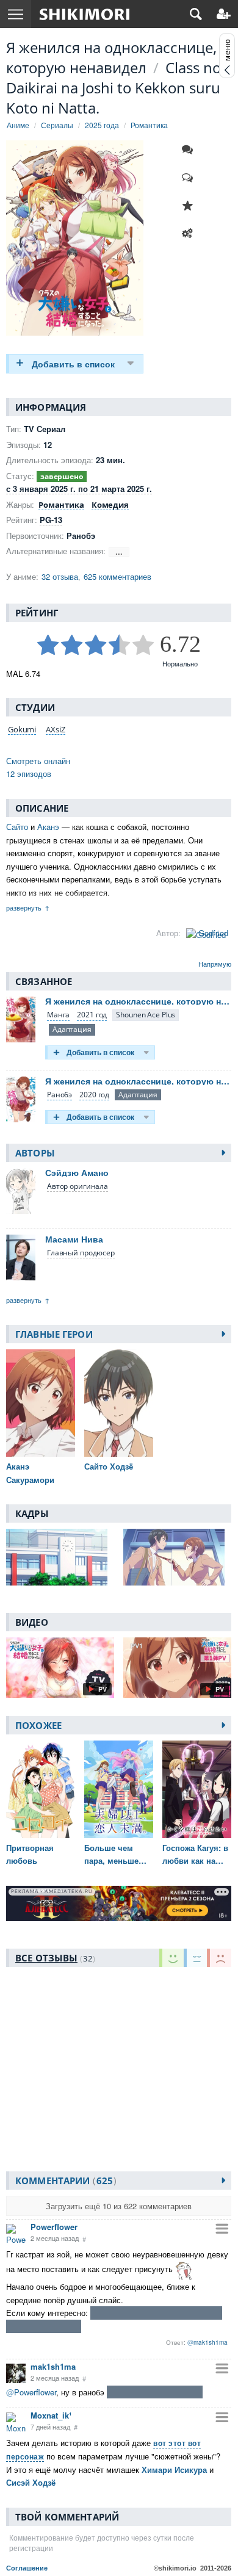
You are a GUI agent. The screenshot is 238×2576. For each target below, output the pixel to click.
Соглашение (27, 2568)
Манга (58, 1015)
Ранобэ (60, 1095)
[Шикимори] (85, 14)
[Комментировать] (190, 150)
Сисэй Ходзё (31, 2482)
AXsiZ (55, 729)
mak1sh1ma (53, 2366)
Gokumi (22, 729)
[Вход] (224, 14)
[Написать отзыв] (190, 178)
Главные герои (54, 1334)
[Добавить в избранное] (190, 206)
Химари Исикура (174, 2470)
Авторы (35, 1153)
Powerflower (54, 2227)
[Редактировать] (190, 234)
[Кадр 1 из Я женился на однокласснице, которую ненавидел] (60, 1557)
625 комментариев (117, 576)
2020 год (94, 1095)
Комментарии (64, 2181)
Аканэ (48, 827)
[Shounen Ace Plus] (146, 1015)
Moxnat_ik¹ (51, 2415)
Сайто (17, 827)
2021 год (92, 1015)
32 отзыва (60, 576)
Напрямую (215, 964)
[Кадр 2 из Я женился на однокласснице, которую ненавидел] (177, 1557)
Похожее (38, 1725)
